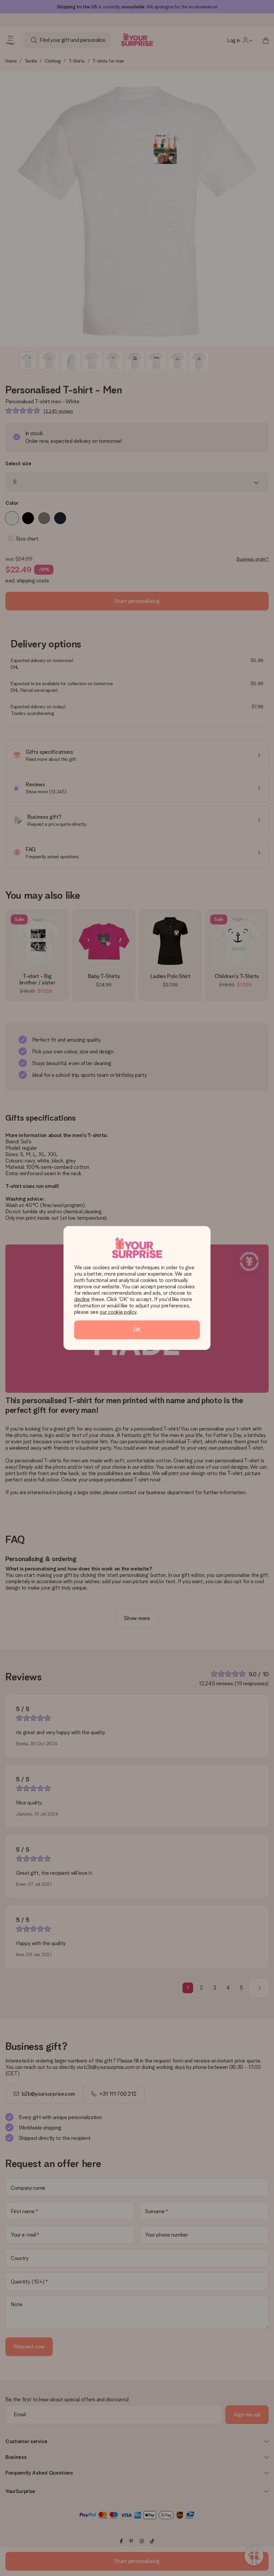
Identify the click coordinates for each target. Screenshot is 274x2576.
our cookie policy (118, 1312)
